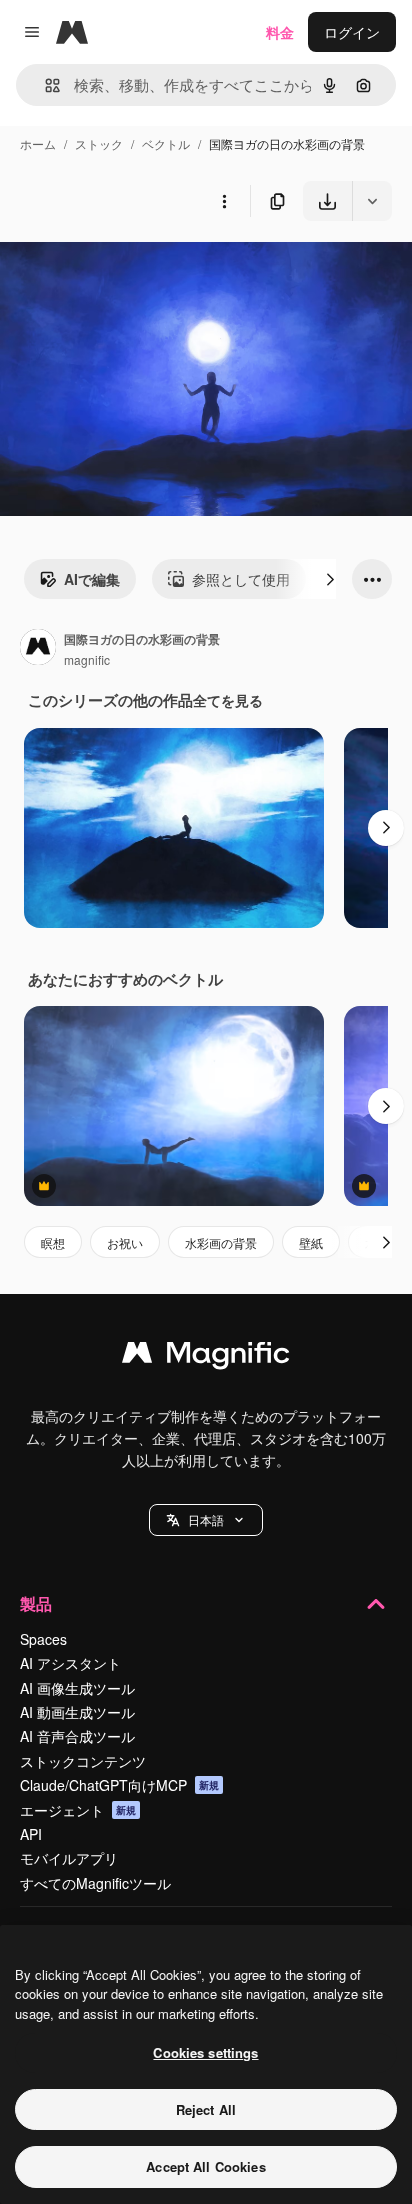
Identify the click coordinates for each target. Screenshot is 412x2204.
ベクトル (166, 143)
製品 (36, 1603)
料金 (280, 32)
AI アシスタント (70, 1663)
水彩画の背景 (221, 1242)
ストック (99, 143)
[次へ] (330, 579)
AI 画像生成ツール (77, 1688)
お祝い (125, 1242)
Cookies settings (205, 2052)
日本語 (206, 1519)
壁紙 (311, 1242)
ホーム (38, 143)
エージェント (78, 1810)
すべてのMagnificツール (95, 1883)
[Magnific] (206, 1357)
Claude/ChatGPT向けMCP (119, 1785)
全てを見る (228, 700)
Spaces (43, 1639)
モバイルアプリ (69, 1858)
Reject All (206, 2109)
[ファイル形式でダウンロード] (372, 201)
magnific (87, 659)
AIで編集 (92, 579)
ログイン (352, 32)
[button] (206, 1520)
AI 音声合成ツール (77, 1736)
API (31, 1834)
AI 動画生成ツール (77, 1712)
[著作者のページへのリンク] (38, 649)
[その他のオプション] (224, 201)
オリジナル (137, 267)
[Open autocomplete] (44, 85)
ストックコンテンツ (83, 1761)
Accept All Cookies (205, 2166)
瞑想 (53, 1242)
